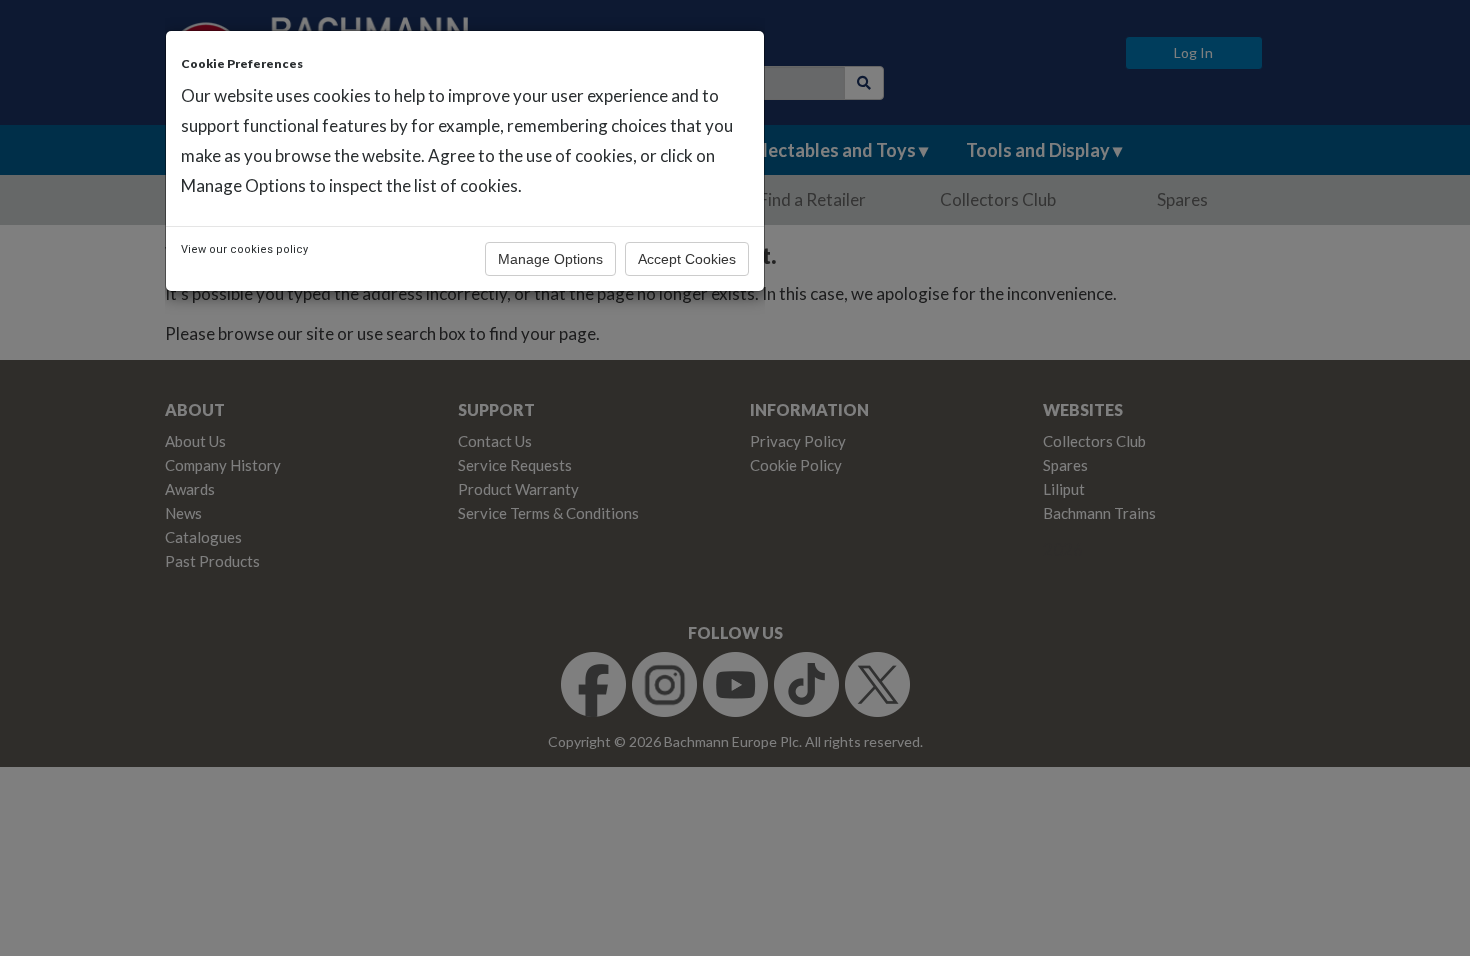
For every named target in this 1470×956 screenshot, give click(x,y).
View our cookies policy (244, 249)
